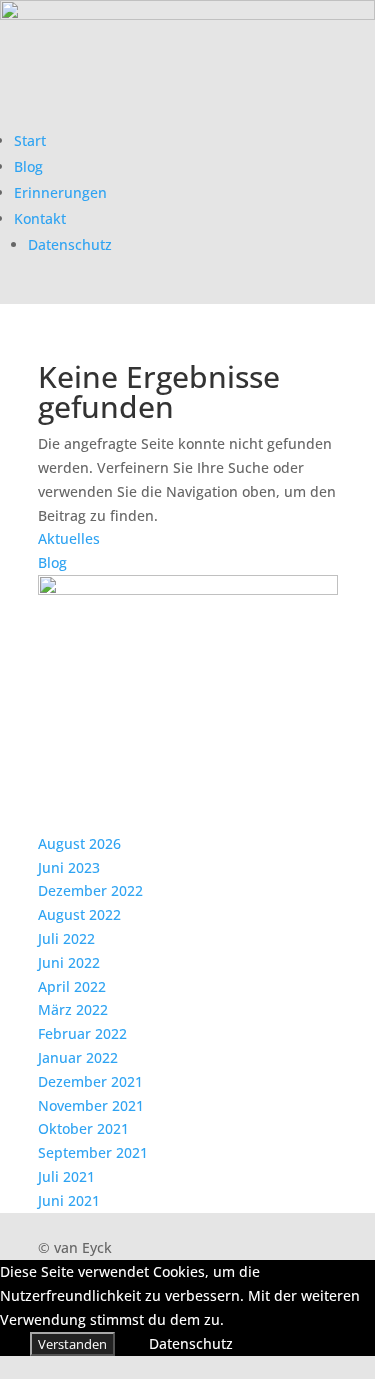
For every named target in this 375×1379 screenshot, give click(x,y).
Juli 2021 (66, 1176)
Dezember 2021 (90, 1081)
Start (30, 140)
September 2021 (93, 1152)
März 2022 (73, 1009)
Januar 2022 (78, 1057)
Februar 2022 (82, 1033)
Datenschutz (70, 244)
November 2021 (91, 1105)
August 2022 (79, 914)
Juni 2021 (69, 1200)
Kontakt (40, 218)
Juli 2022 (66, 938)
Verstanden (72, 1344)
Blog (28, 166)
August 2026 (79, 843)
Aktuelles (69, 538)
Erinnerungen (60, 192)
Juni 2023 (69, 867)
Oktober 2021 (83, 1128)
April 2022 (72, 986)
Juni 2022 (69, 962)
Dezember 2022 (90, 890)
